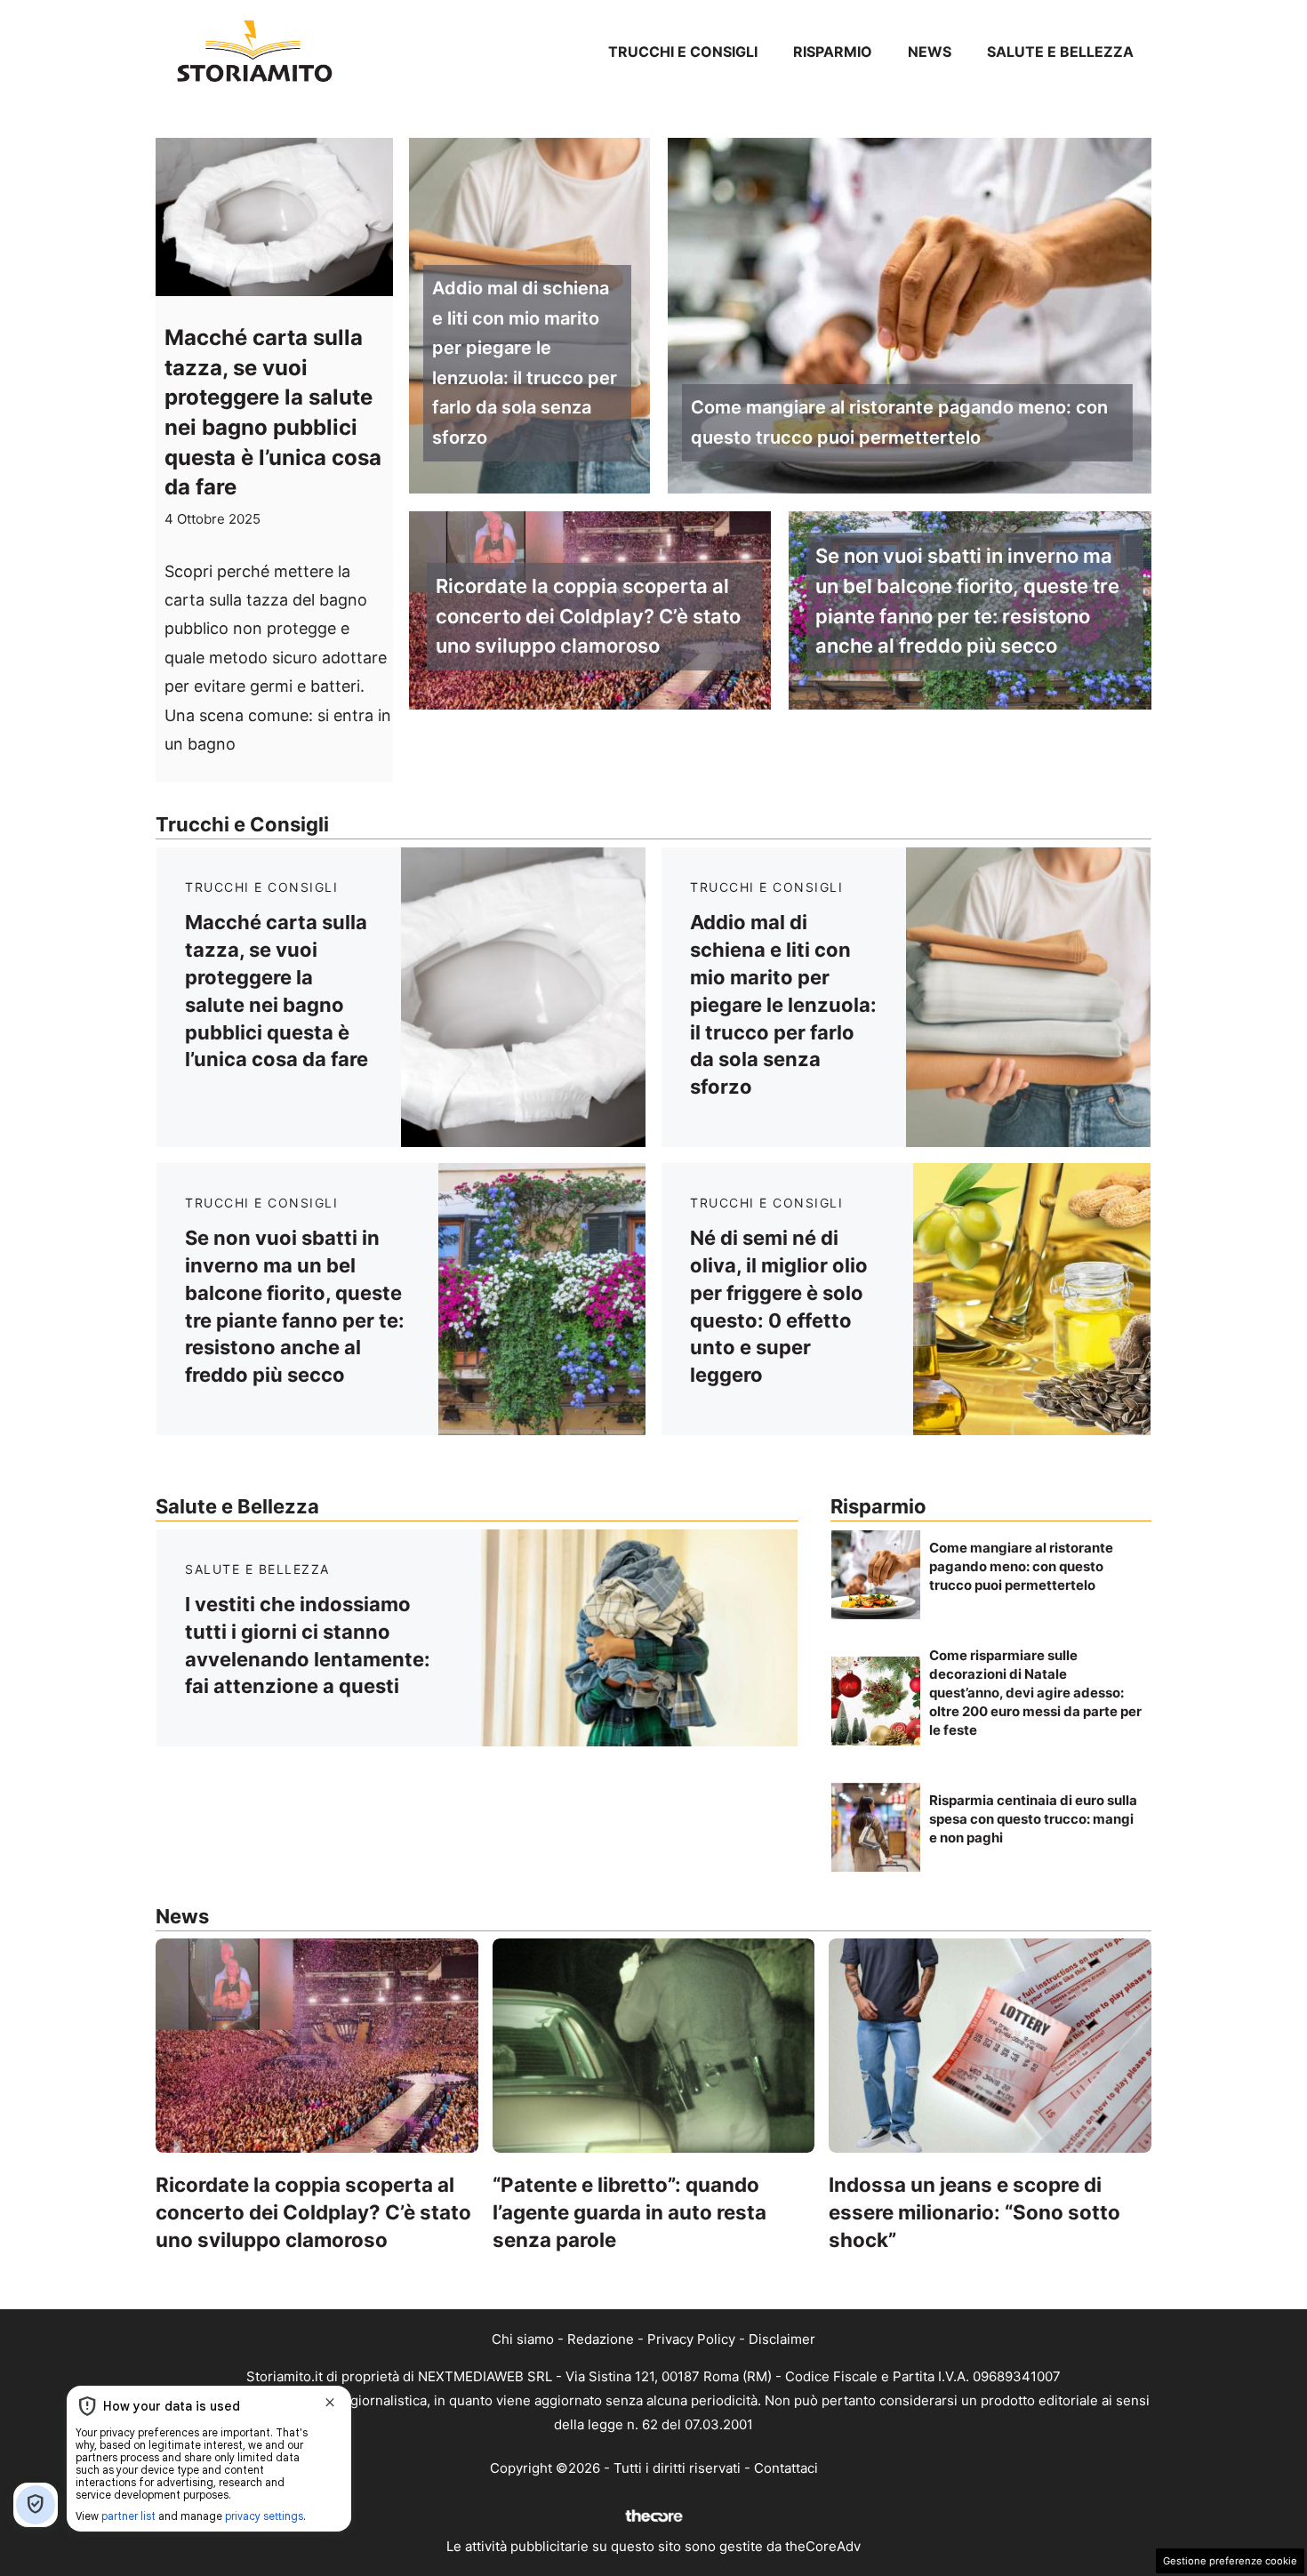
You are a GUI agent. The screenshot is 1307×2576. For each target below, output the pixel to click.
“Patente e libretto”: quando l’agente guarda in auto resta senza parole (629, 2212)
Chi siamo (523, 2339)
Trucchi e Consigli (683, 52)
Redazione (601, 2339)
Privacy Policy (691, 2339)
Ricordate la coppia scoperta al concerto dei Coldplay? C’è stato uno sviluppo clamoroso (588, 616)
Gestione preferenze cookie (1230, 2561)
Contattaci (786, 2468)
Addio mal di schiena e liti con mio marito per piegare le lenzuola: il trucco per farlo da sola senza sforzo (525, 363)
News (930, 52)
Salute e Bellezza (1060, 52)
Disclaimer (782, 2339)
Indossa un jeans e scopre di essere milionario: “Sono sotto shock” (974, 2212)
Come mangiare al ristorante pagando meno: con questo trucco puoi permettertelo (899, 422)
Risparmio (833, 52)
